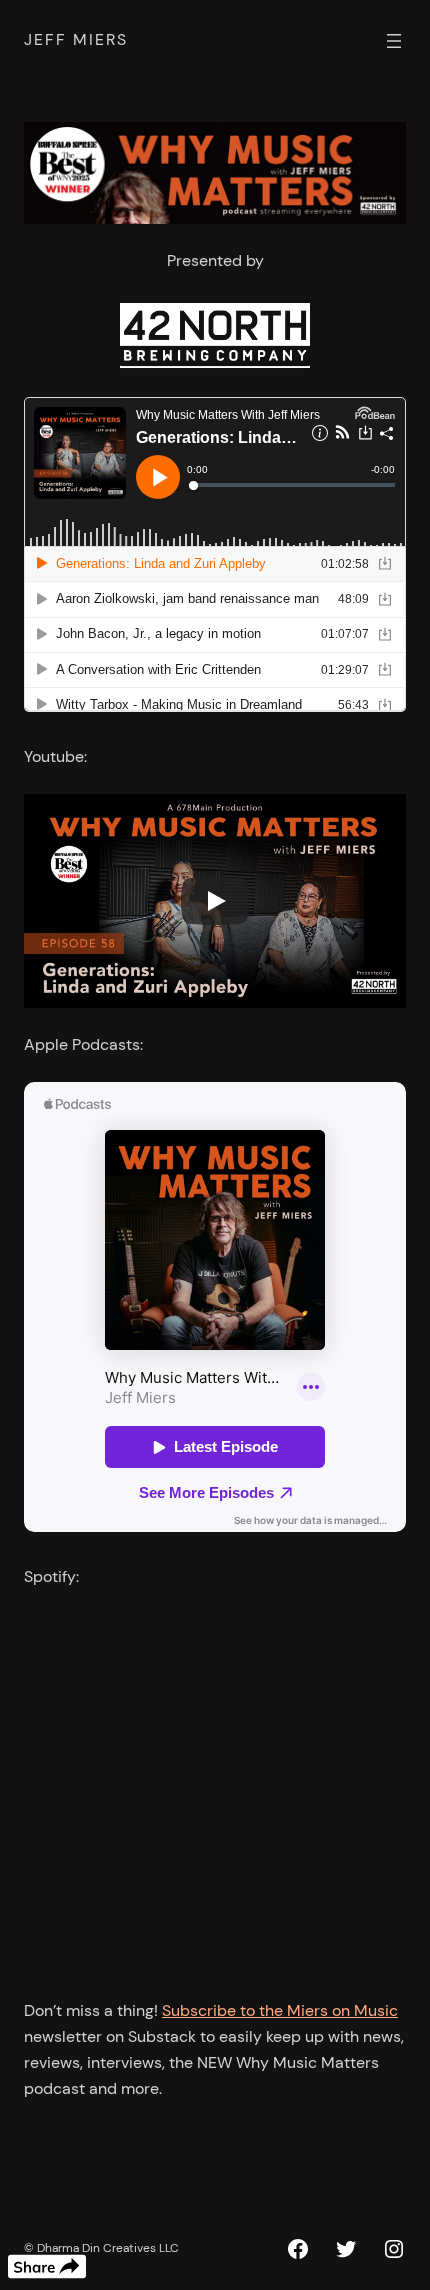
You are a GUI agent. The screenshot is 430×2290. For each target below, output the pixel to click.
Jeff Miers (76, 39)
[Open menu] (394, 41)
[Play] (215, 901)
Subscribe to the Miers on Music (280, 2010)
